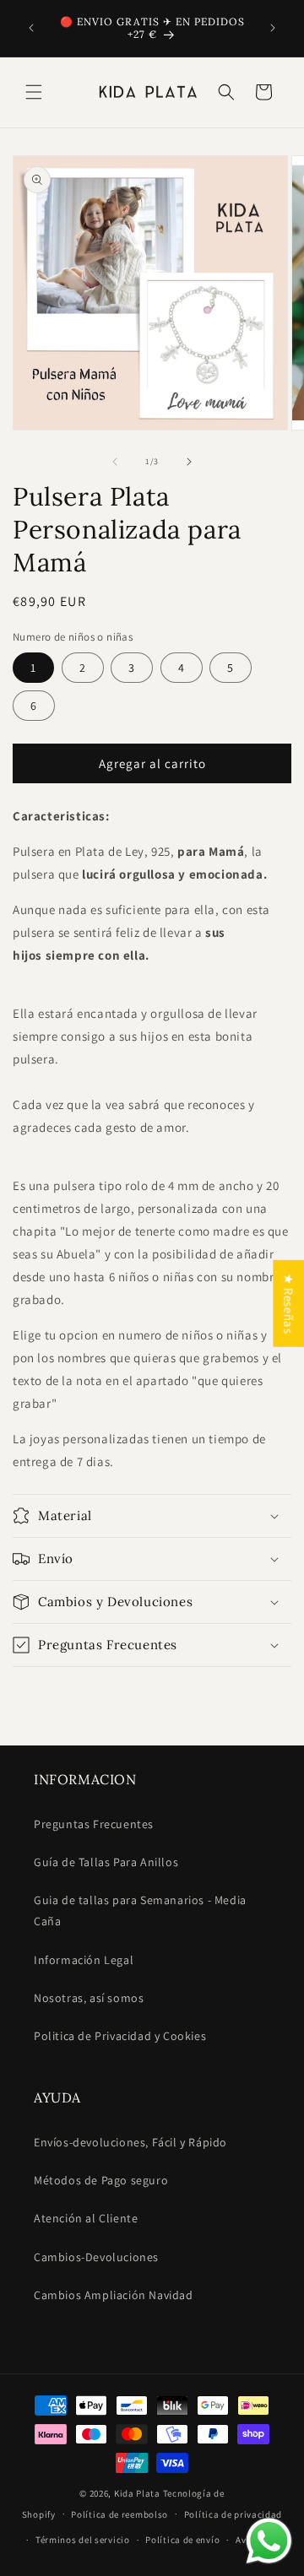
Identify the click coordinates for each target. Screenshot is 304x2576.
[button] (34, 92)
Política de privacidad (233, 2514)
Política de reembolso (119, 2514)
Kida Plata (137, 2493)
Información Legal (84, 1960)
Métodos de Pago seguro (101, 2180)
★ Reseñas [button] (288, 1304)
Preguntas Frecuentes (94, 1824)
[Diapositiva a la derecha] (189, 462)
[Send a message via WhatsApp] (269, 2541)
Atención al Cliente (86, 2218)
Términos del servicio (83, 2540)
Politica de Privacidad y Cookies (120, 2036)
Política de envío (182, 2540)
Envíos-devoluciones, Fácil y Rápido (130, 2142)
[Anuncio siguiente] (273, 28)
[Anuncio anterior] (31, 28)
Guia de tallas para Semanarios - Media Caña (140, 1910)
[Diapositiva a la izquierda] (115, 462)
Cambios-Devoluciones (96, 2257)
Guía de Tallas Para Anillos (106, 1862)
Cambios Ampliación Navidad (114, 2295)
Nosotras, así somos (89, 1998)
